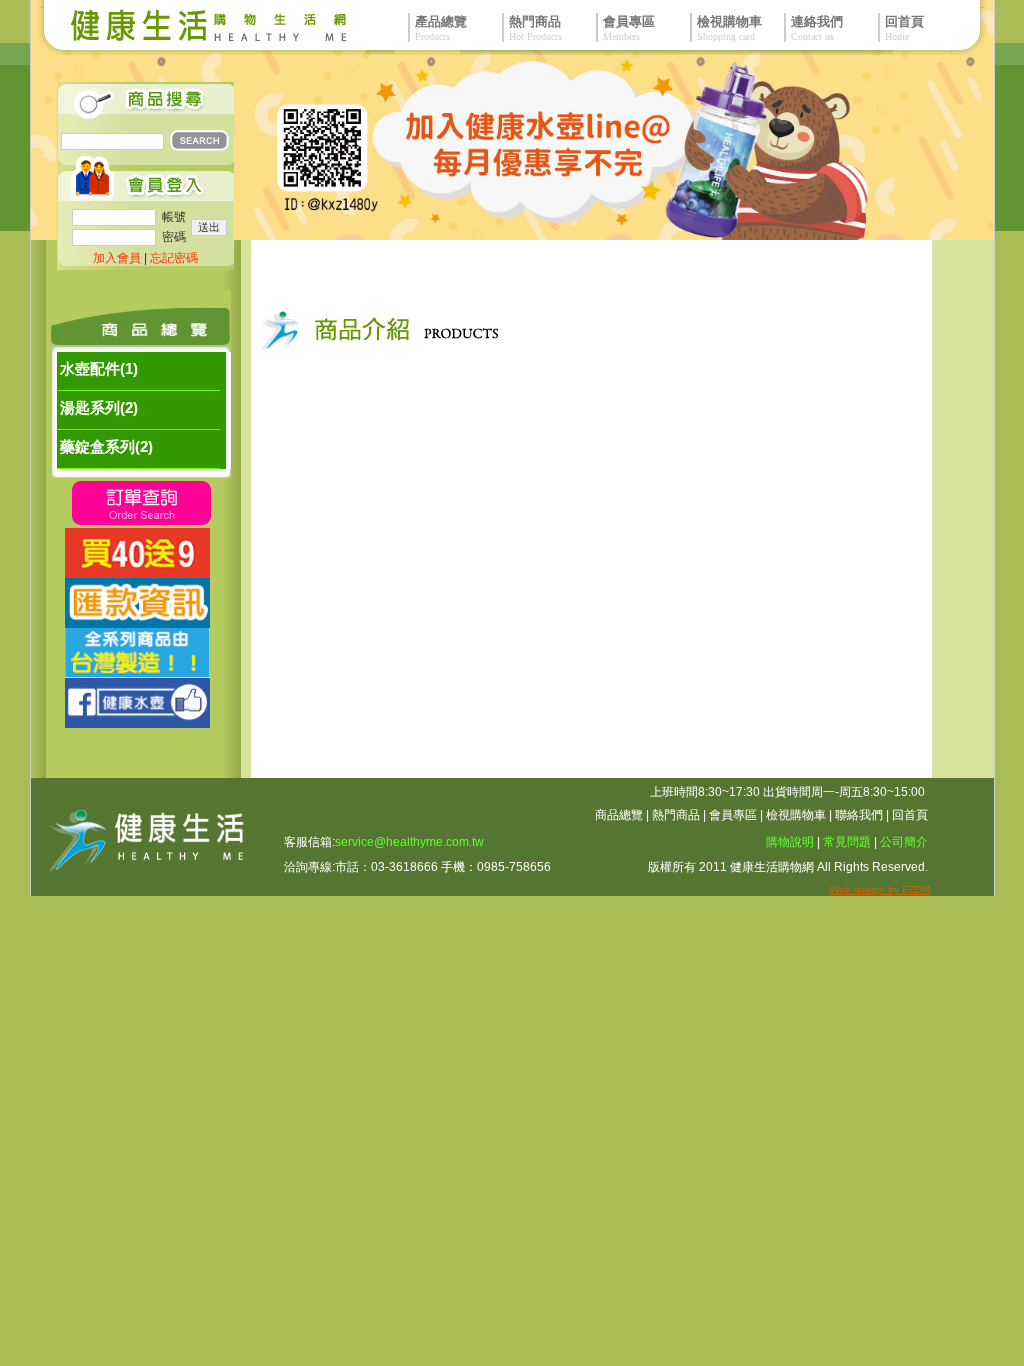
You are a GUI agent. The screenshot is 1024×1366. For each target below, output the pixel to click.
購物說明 (790, 842)
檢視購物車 (796, 815)
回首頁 (910, 815)
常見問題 (847, 842)
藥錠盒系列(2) (106, 446)
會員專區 (733, 815)
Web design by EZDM (880, 889)
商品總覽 (619, 815)
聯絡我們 (859, 815)
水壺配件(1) (99, 368)
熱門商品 (676, 815)
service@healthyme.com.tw (409, 842)
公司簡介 (904, 842)
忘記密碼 (174, 258)
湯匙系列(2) (99, 407)
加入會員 (117, 258)
